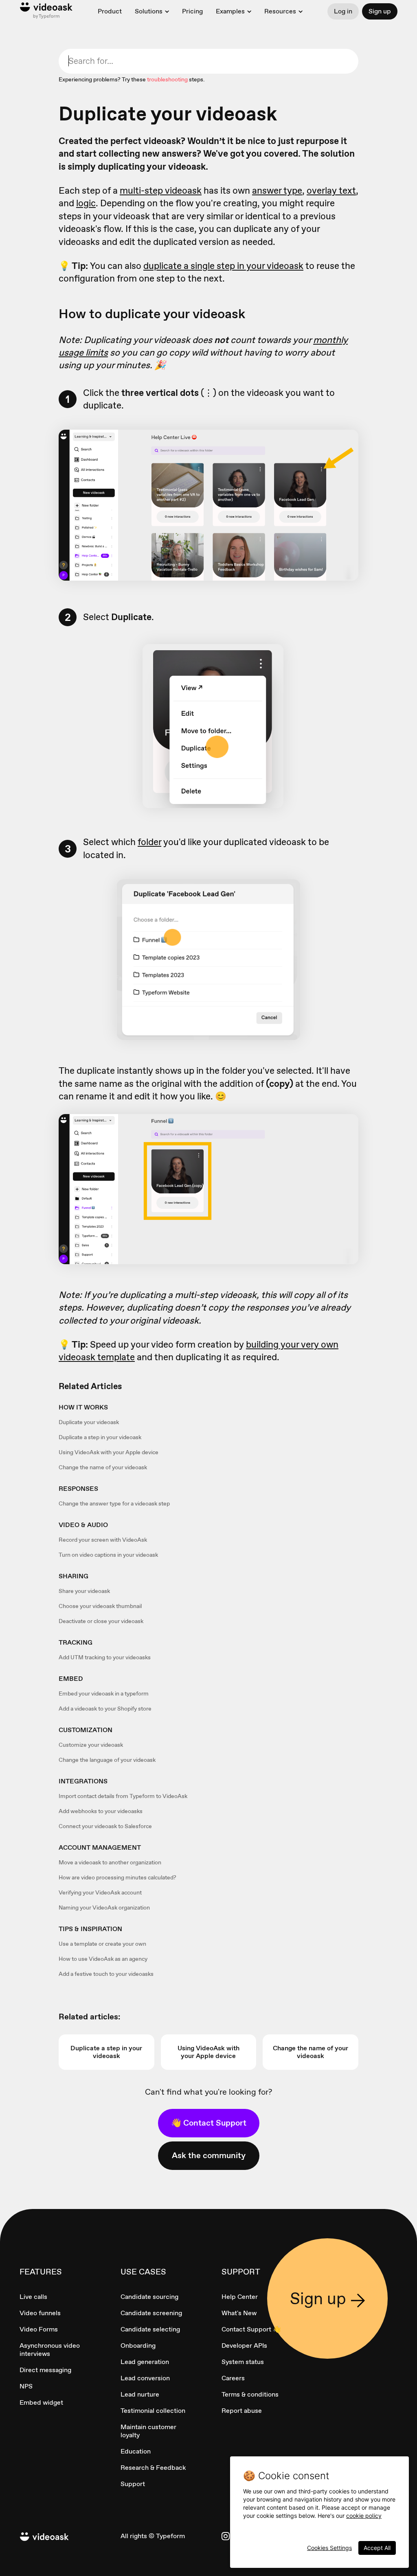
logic (86, 203)
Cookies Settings (329, 2548)
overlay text (331, 190)
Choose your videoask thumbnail (100, 1606)
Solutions (149, 11)
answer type (277, 190)
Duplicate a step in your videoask (100, 1437)
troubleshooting (167, 79)
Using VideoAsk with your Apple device (109, 1452)
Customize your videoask (91, 1745)
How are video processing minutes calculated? (117, 1877)
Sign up (380, 11)
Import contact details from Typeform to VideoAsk (123, 1796)
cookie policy (364, 2516)
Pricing (192, 11)
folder (149, 842)
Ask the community (209, 2155)
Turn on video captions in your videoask (108, 1555)
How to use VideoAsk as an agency (103, 1959)
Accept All (377, 2548)
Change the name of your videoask (103, 1467)
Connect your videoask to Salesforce (105, 1826)
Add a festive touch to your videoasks (106, 1974)
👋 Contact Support (209, 2123)
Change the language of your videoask (107, 1760)
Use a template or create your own (102, 1944)
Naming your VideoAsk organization (104, 1907)
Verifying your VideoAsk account (100, 1892)
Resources (280, 11)
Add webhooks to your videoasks (101, 1811)
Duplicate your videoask (89, 1422)
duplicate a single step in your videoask (223, 266)
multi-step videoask (161, 190)
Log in (343, 11)
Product (110, 11)
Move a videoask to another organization (110, 1862)
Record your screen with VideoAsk (103, 1540)
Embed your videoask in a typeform (104, 1693)
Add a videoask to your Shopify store (105, 1709)
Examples (230, 11)
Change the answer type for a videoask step (114, 1503)
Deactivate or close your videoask (101, 1621)
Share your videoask (84, 1591)
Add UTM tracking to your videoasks (105, 1657)
